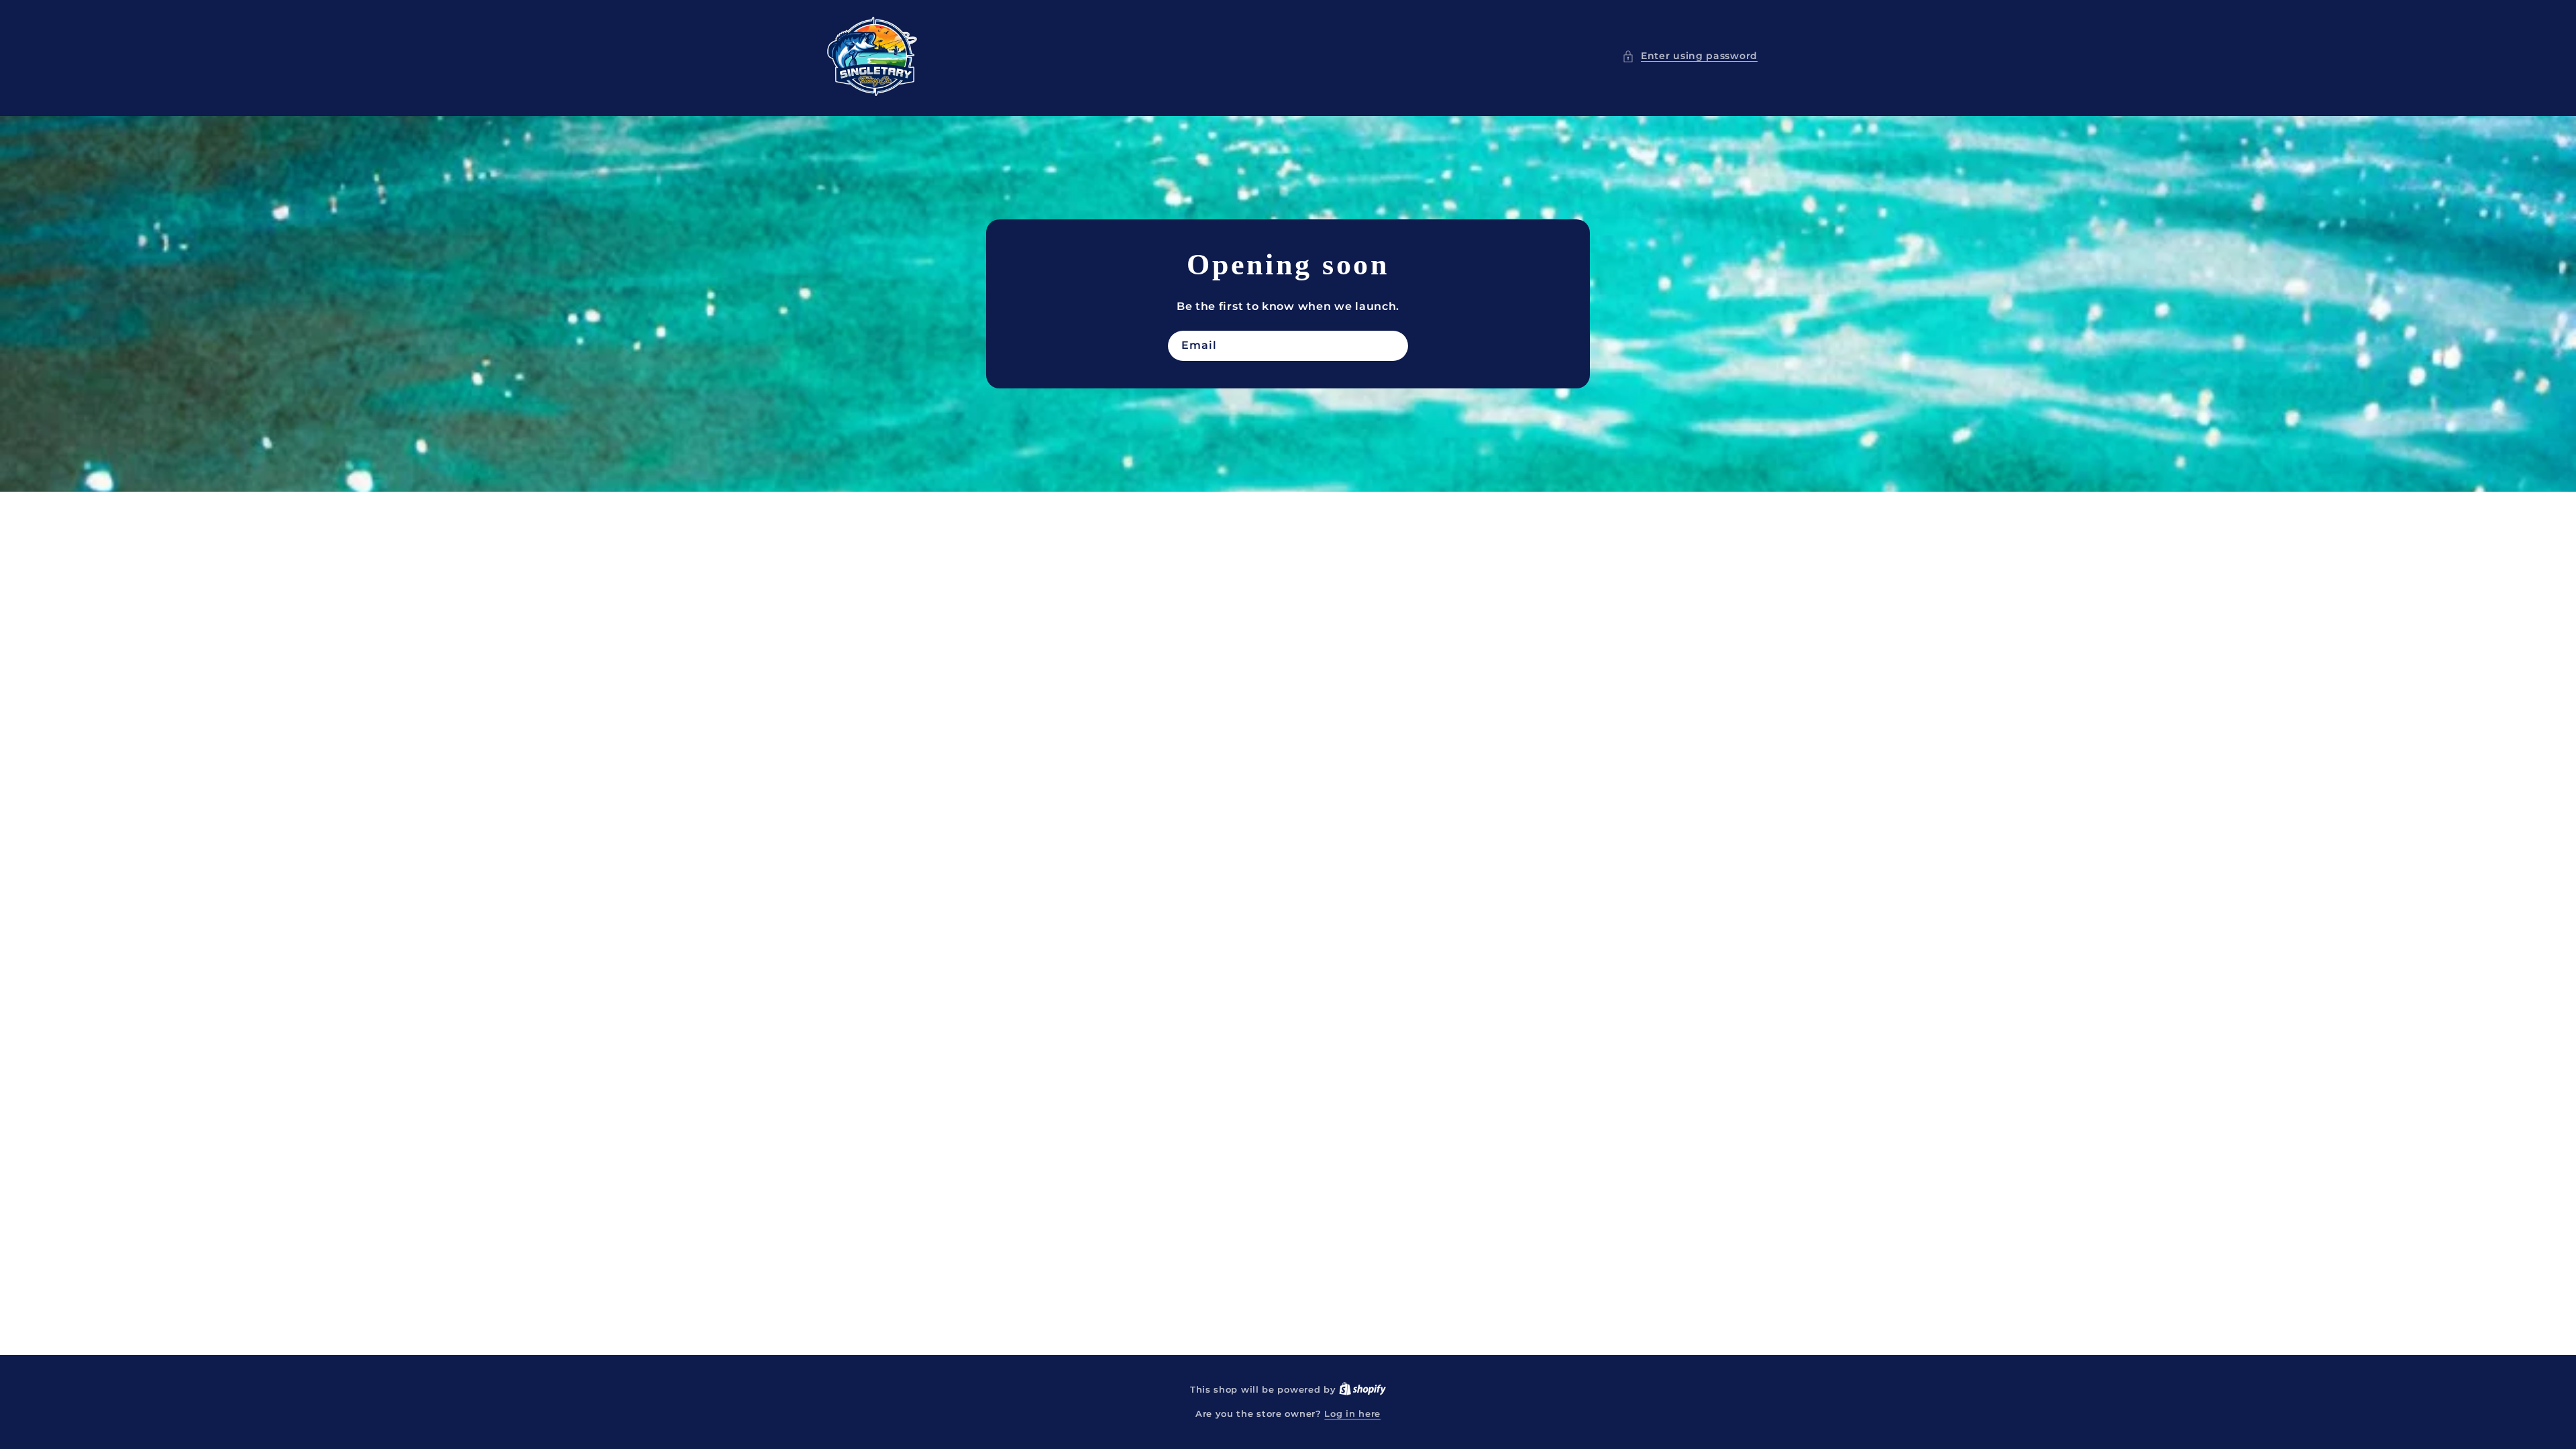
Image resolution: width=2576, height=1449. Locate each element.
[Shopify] (1362, 1389)
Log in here (1352, 1413)
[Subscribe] (1393, 346)
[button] (1690, 56)
